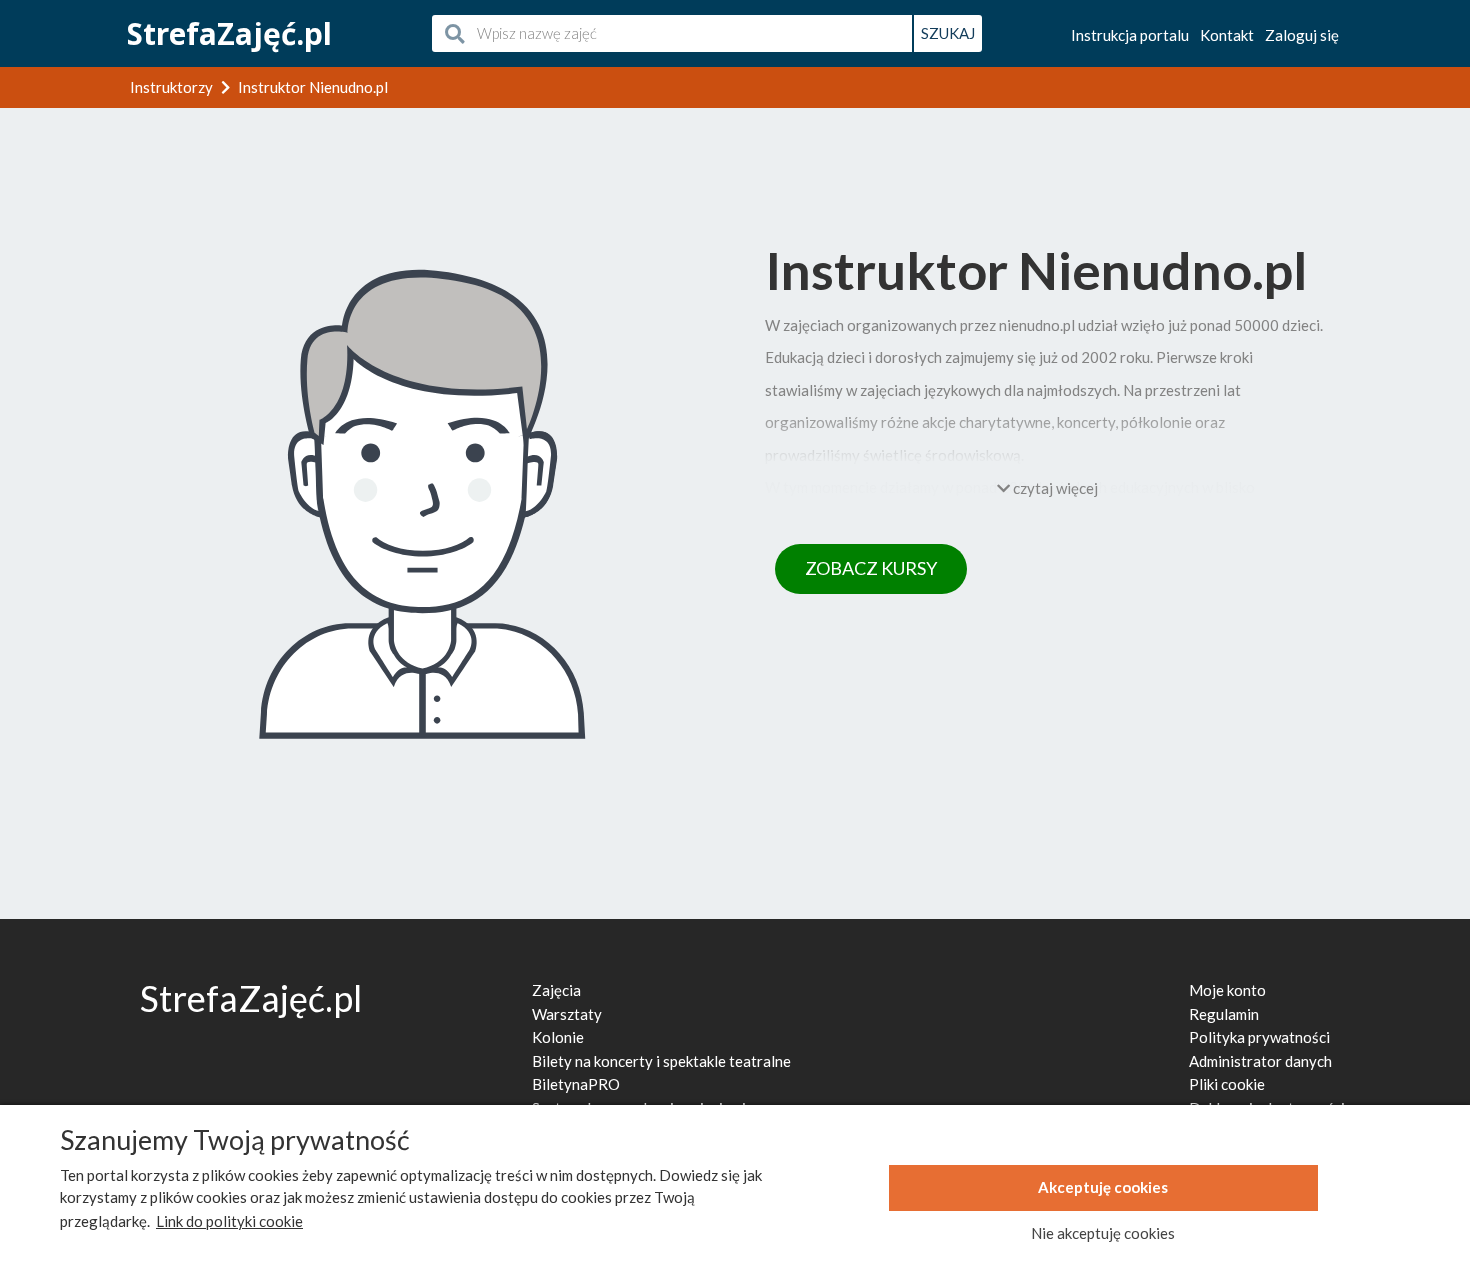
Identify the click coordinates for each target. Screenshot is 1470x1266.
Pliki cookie (1227, 1084)
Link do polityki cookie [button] (229, 1221)
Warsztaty (567, 1014)
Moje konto (1227, 990)
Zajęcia (556, 990)
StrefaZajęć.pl (229, 33)
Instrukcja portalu (1130, 35)
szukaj (948, 33)
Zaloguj (1302, 35)
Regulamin (1224, 1014)
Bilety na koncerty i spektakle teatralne (661, 1061)
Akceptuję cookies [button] (1103, 1187)
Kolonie (558, 1037)
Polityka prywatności (1259, 1037)
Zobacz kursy (871, 568)
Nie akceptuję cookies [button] (1103, 1233)
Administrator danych (1260, 1061)
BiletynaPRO (576, 1084)
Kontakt (1227, 35)
